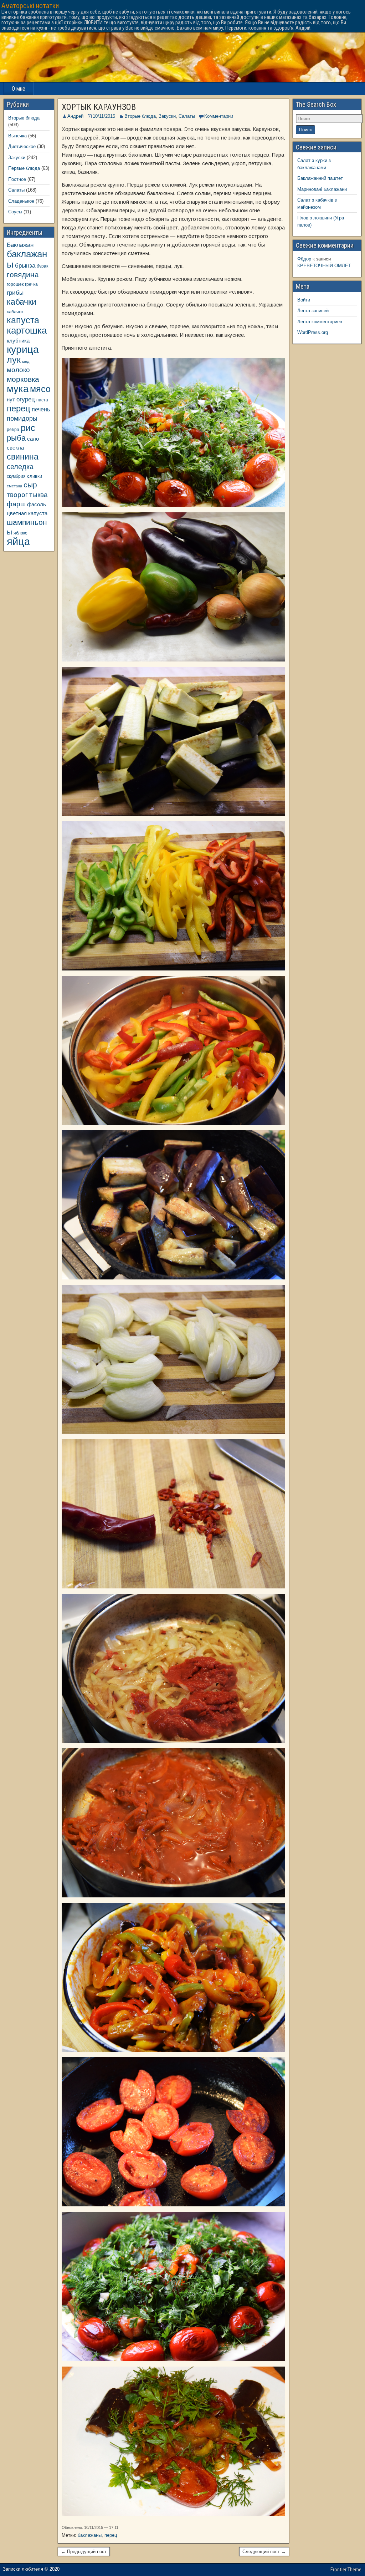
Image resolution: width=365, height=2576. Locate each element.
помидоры (22, 419)
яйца (18, 541)
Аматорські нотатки (30, 6)
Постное (17, 179)
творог (17, 495)
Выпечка (17, 136)
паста (42, 400)
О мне (19, 89)
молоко (18, 370)
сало (33, 439)
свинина (23, 457)
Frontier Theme (346, 2570)
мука (18, 389)
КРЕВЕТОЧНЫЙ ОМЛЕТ (324, 266)
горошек (15, 284)
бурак (42, 266)
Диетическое (22, 146)
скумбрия (16, 476)
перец (111, 2535)
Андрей (75, 116)
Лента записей (313, 311)
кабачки (22, 302)
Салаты (187, 116)
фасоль (37, 504)
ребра (13, 429)
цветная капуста (27, 513)
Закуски (167, 116)
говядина (23, 275)
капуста (23, 320)
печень (41, 409)
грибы (15, 293)
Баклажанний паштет (320, 178)
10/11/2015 (104, 116)
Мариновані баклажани (322, 189)
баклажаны (90, 2535)
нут (11, 400)
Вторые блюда (140, 116)
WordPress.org (313, 332)
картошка (27, 330)
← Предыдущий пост (84, 2552)
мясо (40, 389)
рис (28, 428)
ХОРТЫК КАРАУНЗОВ (99, 107)
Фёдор (304, 259)
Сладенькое (21, 201)
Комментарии (219, 116)
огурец (26, 399)
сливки (35, 476)
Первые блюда (24, 168)
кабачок (15, 312)
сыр (30, 485)
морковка (23, 379)
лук (14, 360)
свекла (15, 448)
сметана (14, 486)
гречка (31, 284)
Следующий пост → (264, 2552)
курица (23, 349)
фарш (16, 504)
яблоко (20, 533)
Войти (304, 300)
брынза (25, 266)
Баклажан (20, 245)
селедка (20, 467)
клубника (18, 341)
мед (26, 361)
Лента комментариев (320, 322)
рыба (16, 438)
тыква (38, 495)
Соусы (15, 212)
